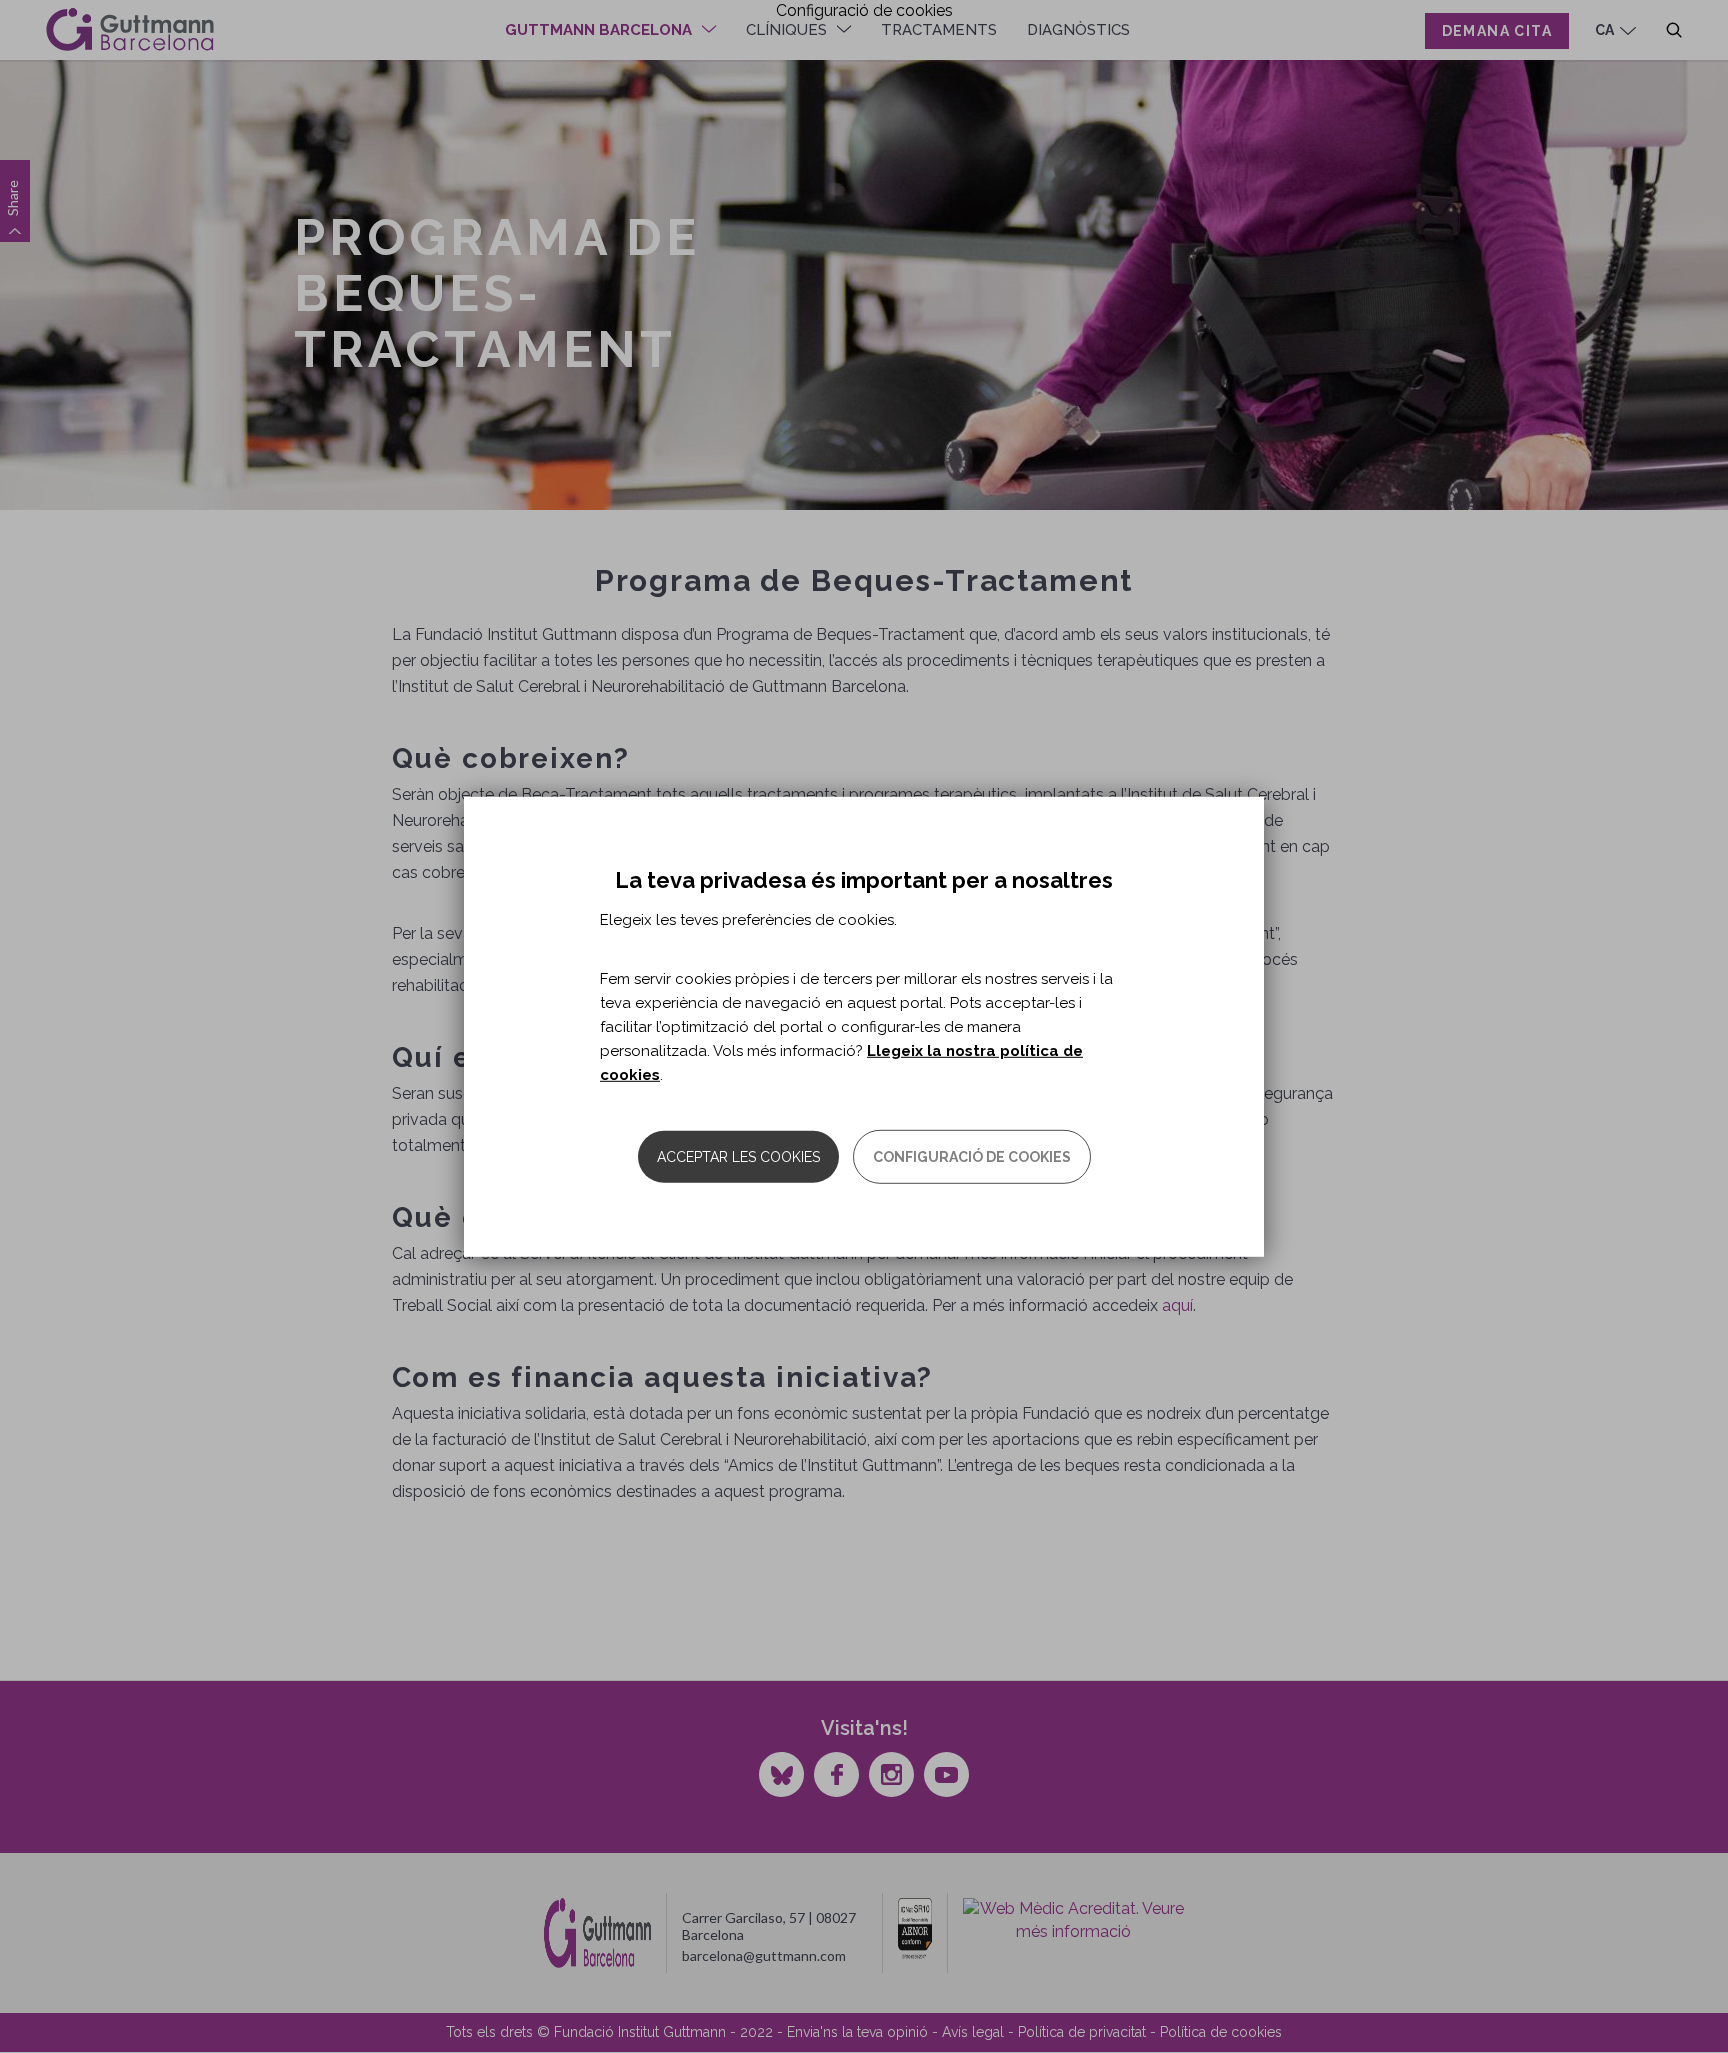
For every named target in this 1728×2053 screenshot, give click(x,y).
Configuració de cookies (972, 1157)
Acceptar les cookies (738, 1157)
